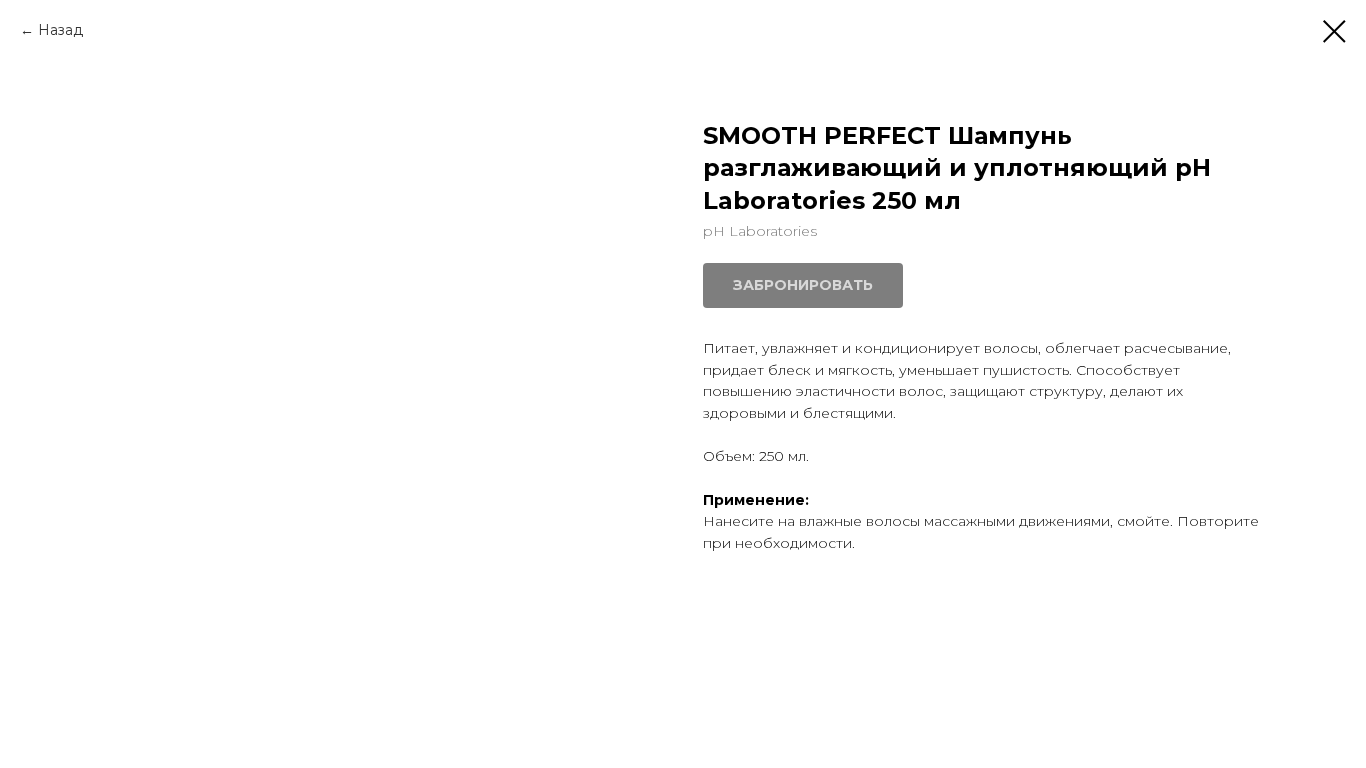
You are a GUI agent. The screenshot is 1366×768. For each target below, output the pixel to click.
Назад (60, 30)
